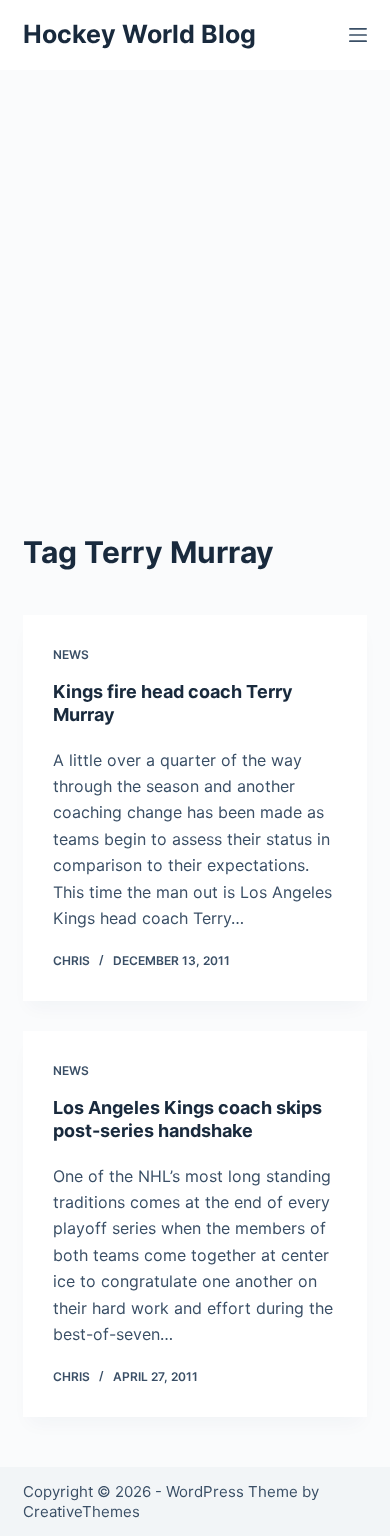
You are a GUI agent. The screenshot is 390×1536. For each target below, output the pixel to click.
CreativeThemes (81, 1511)
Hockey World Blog (139, 34)
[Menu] (358, 35)
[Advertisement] (195, 275)
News (71, 654)
